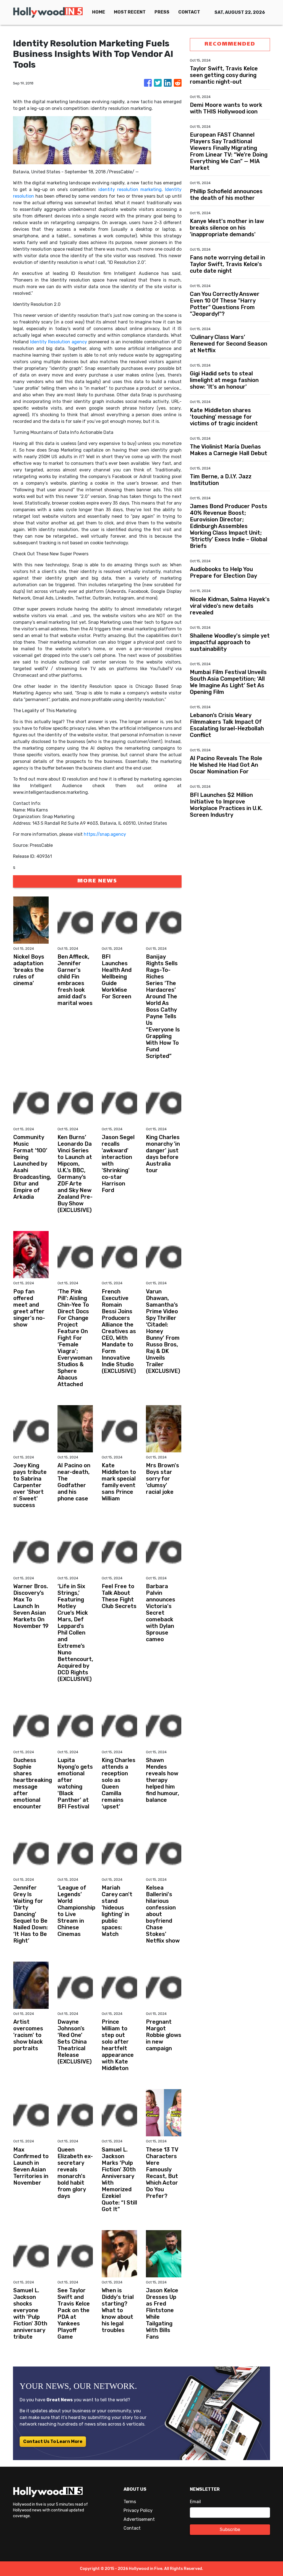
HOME (99, 12)
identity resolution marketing (130, 189)
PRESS (162, 12)
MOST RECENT (130, 12)
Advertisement (139, 2519)
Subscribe (230, 2529)
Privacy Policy (138, 2510)
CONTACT (189, 12)
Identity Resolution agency (59, 342)
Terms (130, 2502)
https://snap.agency (105, 834)
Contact (132, 2528)
